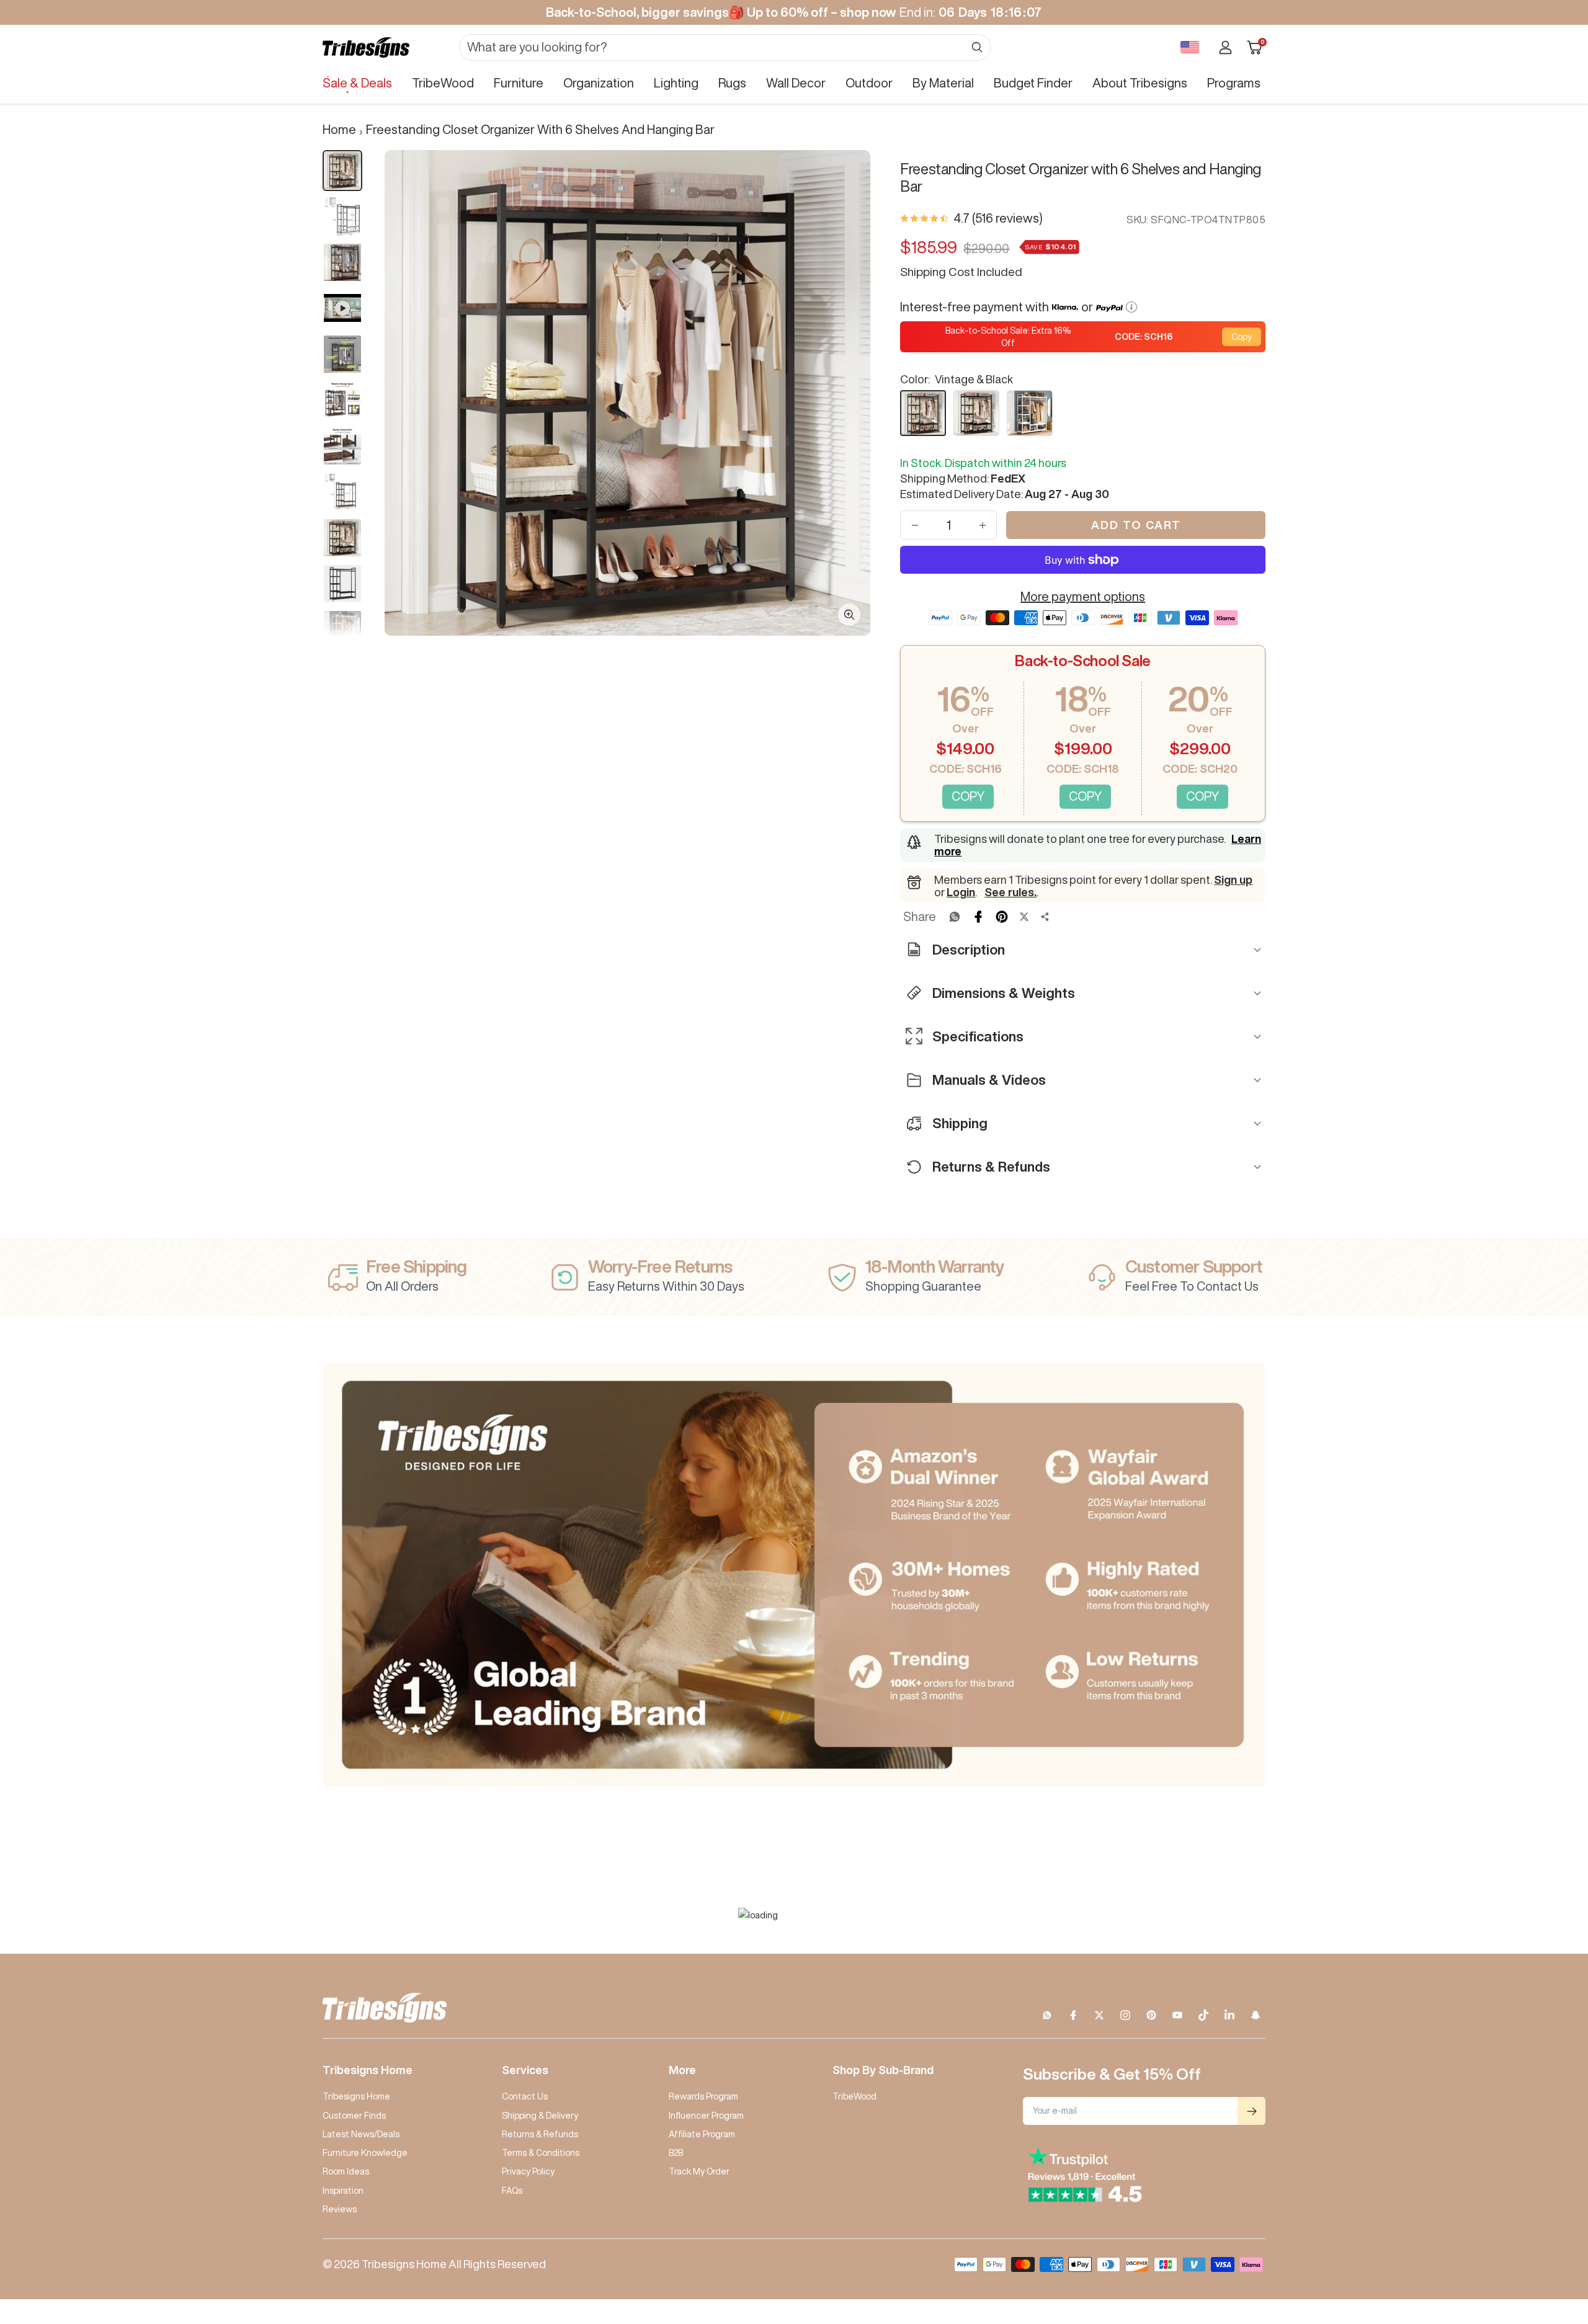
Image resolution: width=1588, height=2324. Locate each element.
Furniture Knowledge (365, 2153)
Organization (599, 83)
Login (961, 892)
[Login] (1225, 47)
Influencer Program (706, 2116)
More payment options (1083, 596)
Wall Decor (796, 83)
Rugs (732, 83)
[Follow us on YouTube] (1177, 2015)
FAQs (512, 2191)
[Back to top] (1536, 2240)
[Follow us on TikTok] (1203, 2015)
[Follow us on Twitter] (1099, 2015)
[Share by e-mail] (1045, 917)
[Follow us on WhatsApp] (1047, 2015)
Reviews (340, 2209)
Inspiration (343, 2191)
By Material (943, 83)
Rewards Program (703, 2096)
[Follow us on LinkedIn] (1229, 2015)
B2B (676, 2153)
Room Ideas (346, 2171)
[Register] (1251, 2111)
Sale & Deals (357, 83)
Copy (1242, 337)
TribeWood (443, 83)
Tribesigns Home (356, 2096)
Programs (1234, 83)
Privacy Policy (528, 2171)
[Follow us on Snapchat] (1256, 2015)
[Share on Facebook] (978, 917)
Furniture (519, 83)
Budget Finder (1033, 83)
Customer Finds (354, 2116)
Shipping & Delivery (540, 2116)
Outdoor (869, 83)
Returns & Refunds (540, 2134)
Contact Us (525, 2096)
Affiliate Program (702, 2134)
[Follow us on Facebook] (1073, 2015)
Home (339, 129)
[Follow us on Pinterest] (1151, 2015)
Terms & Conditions (541, 2153)
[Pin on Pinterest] (1002, 917)
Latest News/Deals (361, 2134)
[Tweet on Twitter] (1024, 917)
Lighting (676, 83)
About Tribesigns (1140, 83)
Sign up (1233, 879)
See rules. (1010, 892)
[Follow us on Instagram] (1125, 2015)
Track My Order (699, 2171)
